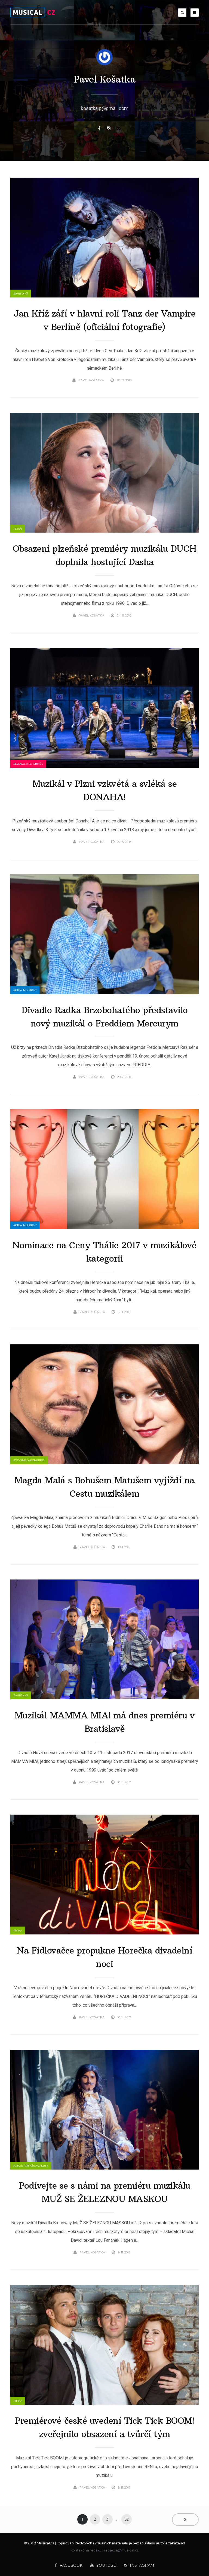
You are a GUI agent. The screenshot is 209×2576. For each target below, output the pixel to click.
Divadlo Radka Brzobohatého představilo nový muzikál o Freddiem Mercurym (105, 1017)
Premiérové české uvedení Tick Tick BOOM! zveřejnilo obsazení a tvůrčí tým (104, 2427)
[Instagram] (109, 128)
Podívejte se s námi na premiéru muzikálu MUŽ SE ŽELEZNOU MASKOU (105, 2192)
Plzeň (18, 529)
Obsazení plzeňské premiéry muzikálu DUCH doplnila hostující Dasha (105, 555)
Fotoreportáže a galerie (31, 2166)
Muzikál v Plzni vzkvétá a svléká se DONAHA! (105, 790)
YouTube (106, 2565)
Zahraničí (21, 294)
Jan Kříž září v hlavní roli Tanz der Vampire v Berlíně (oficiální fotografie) (104, 320)
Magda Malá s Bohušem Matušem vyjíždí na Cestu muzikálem (104, 1487)
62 (127, 2519)
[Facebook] (99, 128)
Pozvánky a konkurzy (29, 1460)
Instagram (142, 2565)
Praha (18, 1931)
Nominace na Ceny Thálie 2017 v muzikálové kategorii (104, 1252)
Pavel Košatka (105, 79)
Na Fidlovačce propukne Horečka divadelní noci (104, 1957)
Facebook (71, 2565)
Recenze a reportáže (28, 764)
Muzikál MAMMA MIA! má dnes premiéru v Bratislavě (105, 1722)
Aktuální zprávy (25, 990)
